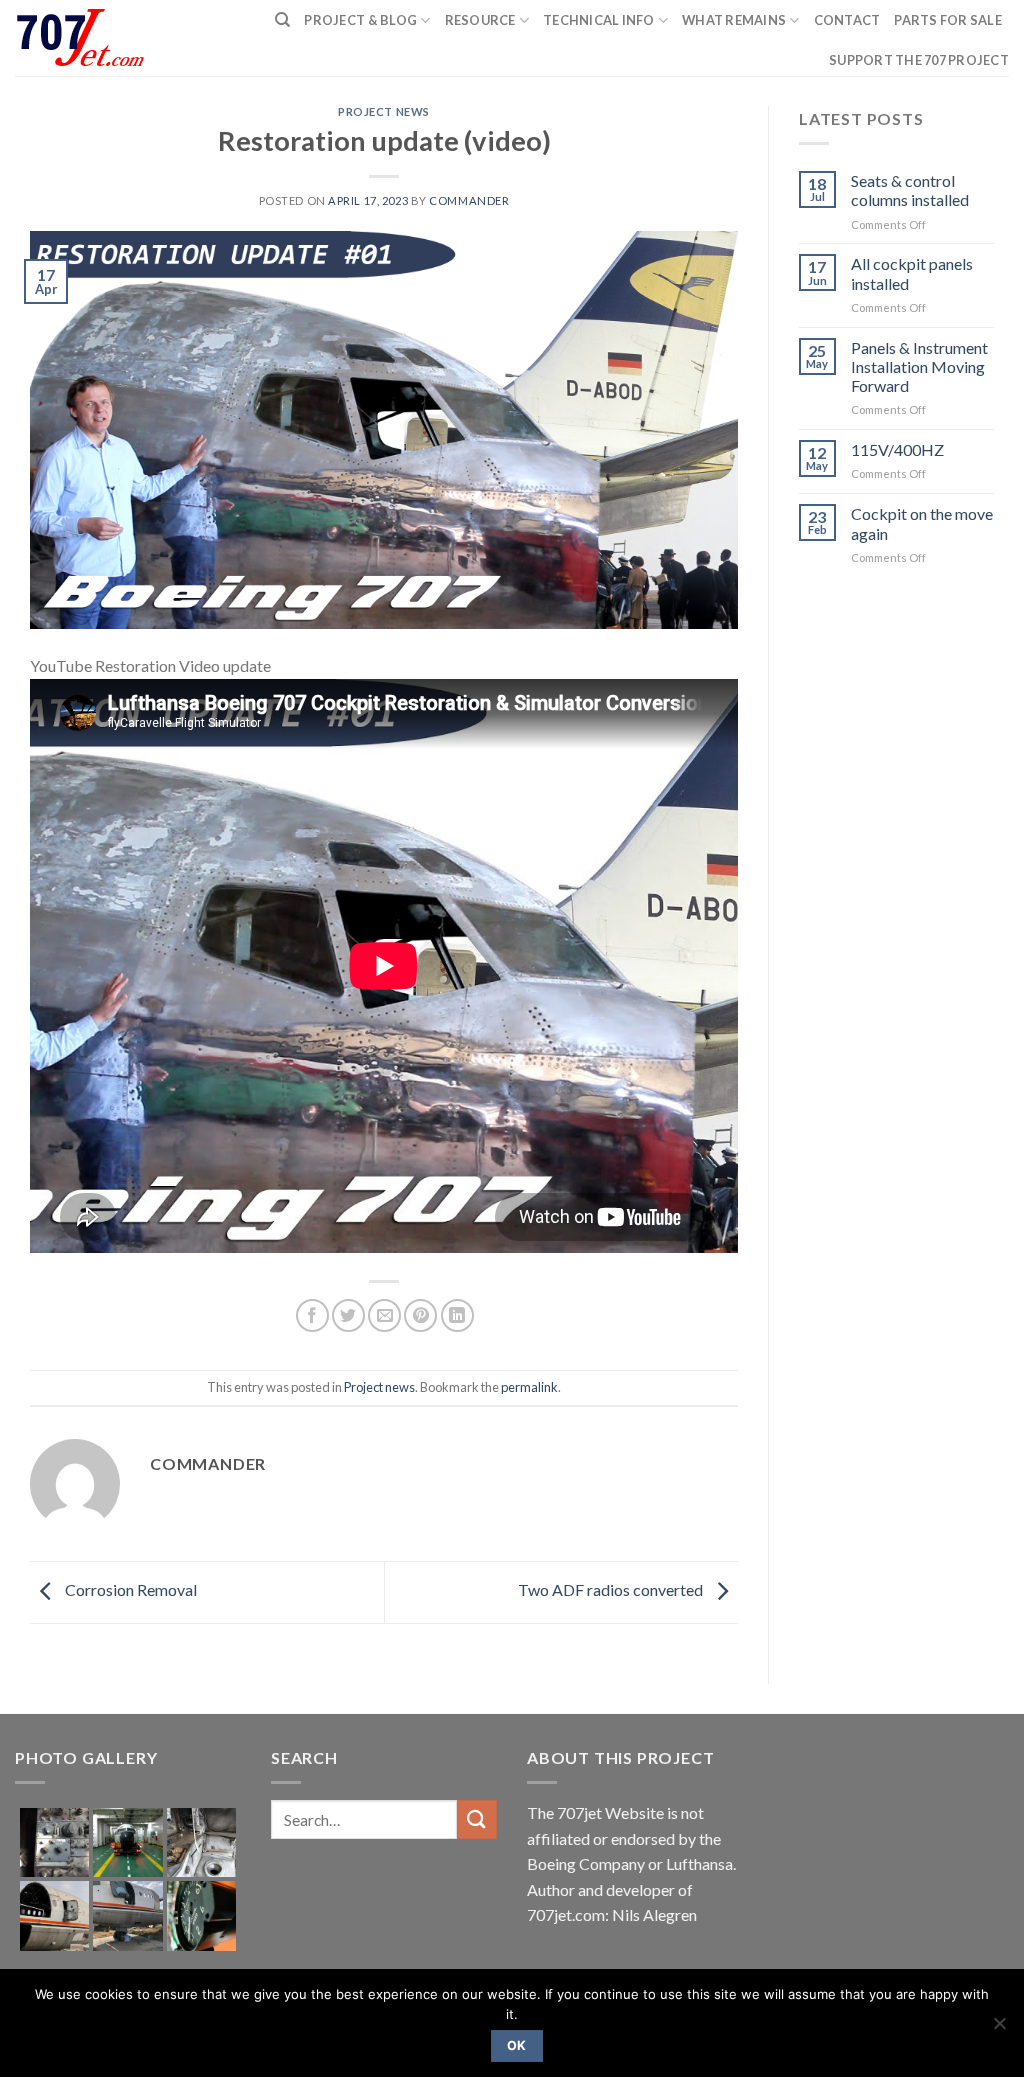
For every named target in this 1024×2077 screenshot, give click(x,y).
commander (469, 200)
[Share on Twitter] (348, 1315)
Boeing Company (587, 1863)
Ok (517, 2045)
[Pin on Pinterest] (420, 1315)
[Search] (282, 20)
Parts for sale (948, 20)
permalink (529, 1387)
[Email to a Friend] (384, 1315)
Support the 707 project (919, 60)
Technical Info (599, 20)
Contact (847, 20)
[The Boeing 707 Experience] (88, 38)
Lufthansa (699, 1863)
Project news (384, 111)
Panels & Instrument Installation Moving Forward (919, 366)
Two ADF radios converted (612, 1590)
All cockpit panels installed (912, 273)
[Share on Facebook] (312, 1315)
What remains (734, 20)
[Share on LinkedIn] (457, 1315)
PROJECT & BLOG (360, 20)
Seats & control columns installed (910, 190)
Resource (480, 20)
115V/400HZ (897, 449)
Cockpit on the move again (922, 523)
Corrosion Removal (129, 1590)
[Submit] (477, 1819)
